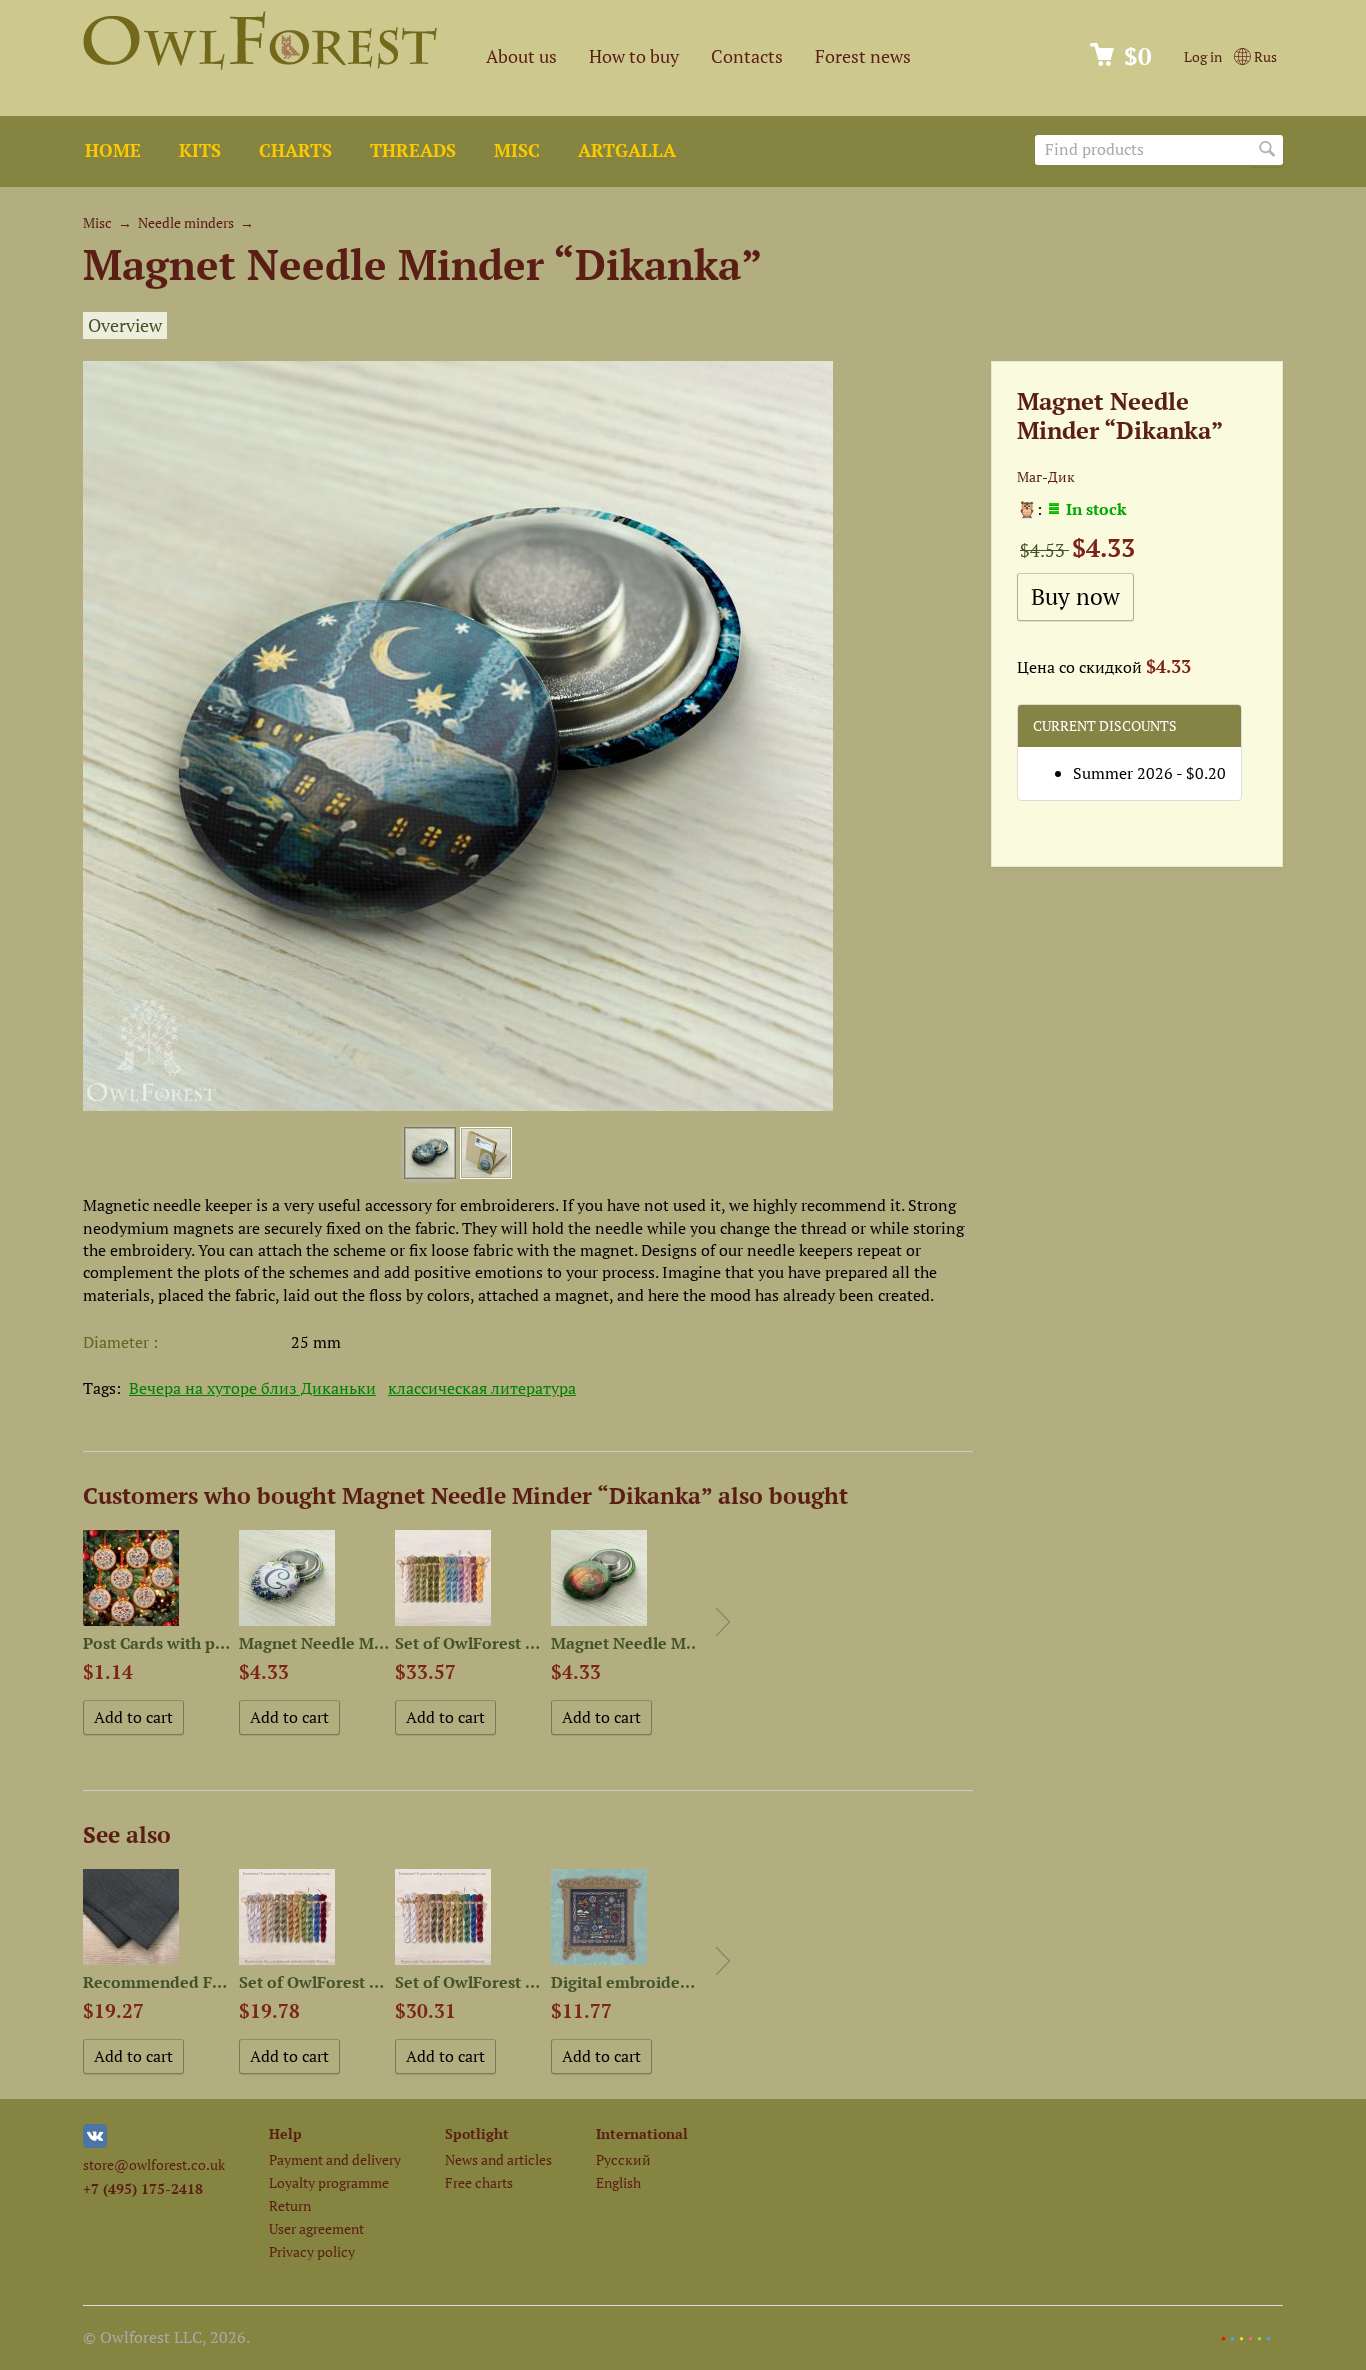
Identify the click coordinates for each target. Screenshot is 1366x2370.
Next (723, 1622)
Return (290, 2205)
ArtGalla (627, 150)
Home (113, 150)
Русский (623, 2159)
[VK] (95, 2142)
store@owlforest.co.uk (154, 2164)
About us (521, 56)
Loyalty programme (329, 2182)
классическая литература (482, 1388)
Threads (413, 150)
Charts (295, 150)
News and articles (498, 2159)
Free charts (479, 2182)
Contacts (747, 56)
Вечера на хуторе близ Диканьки (252, 1388)
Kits (200, 150)
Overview (125, 325)
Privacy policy (312, 2251)
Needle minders (186, 222)
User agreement (316, 2228)
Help (285, 2133)
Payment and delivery (335, 2159)
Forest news (863, 56)
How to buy (634, 56)
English (618, 2182)
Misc (517, 150)
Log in (1203, 56)
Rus (1264, 56)
